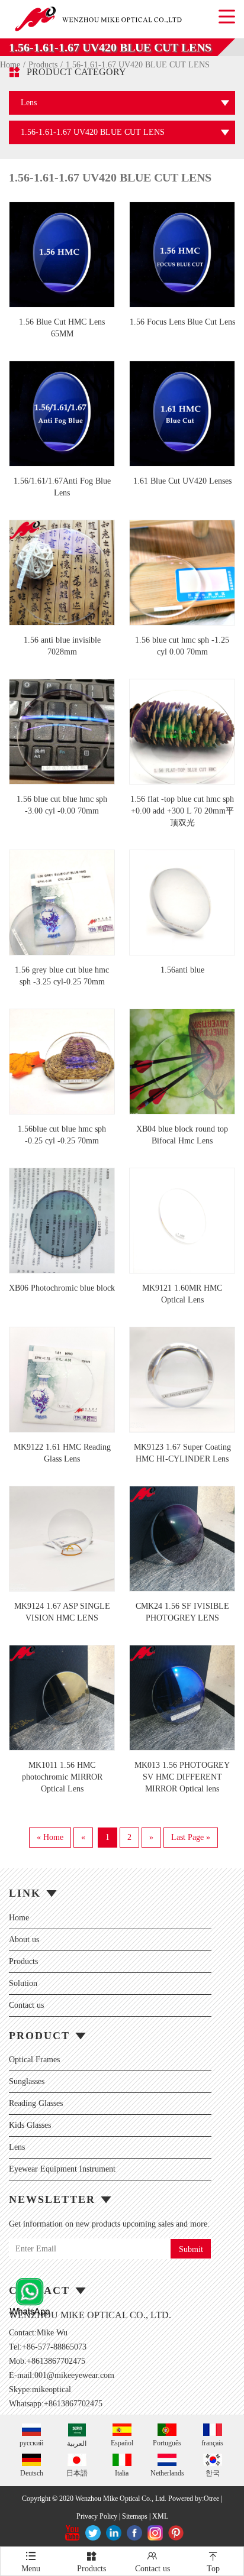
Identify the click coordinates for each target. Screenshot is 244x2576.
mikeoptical (52, 2389)
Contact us (26, 2005)
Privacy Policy (97, 2516)
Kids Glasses (30, 2125)
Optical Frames (34, 2060)
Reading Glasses (36, 2103)
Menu (31, 2562)
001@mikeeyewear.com (74, 2375)
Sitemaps (135, 2516)
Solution (23, 1983)
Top (213, 2562)
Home (19, 1918)
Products (23, 1961)
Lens (17, 2147)
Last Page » (191, 1837)
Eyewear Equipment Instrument (62, 2169)
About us (24, 1940)
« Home (50, 1837)
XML (160, 2516)
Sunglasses (27, 2081)
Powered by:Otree (194, 2499)
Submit (191, 2249)
